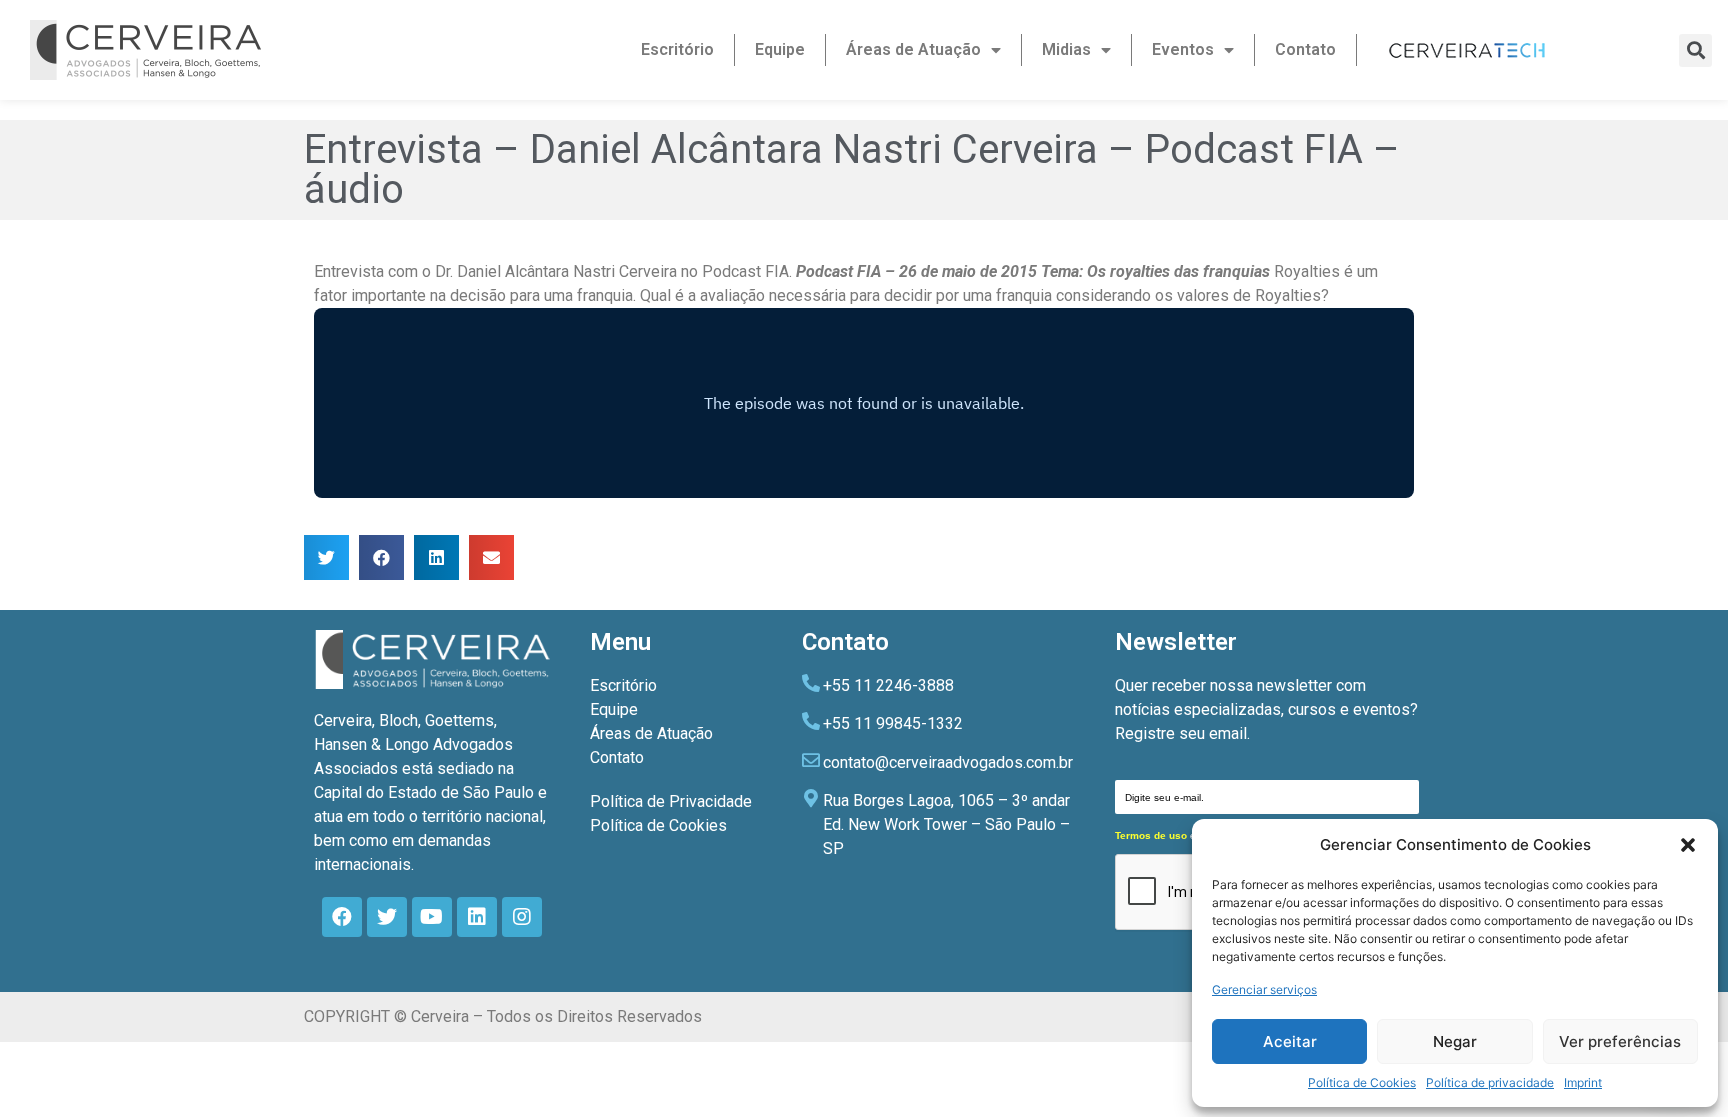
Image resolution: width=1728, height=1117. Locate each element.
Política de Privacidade (671, 801)
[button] (1688, 845)
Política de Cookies (1362, 1082)
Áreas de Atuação (913, 49)
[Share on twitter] (326, 557)
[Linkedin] (477, 917)
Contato (1305, 49)
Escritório (677, 49)
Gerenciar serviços (1264, 989)
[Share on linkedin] (436, 557)
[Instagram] (522, 917)
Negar (1455, 1041)
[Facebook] (342, 917)
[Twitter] (387, 917)
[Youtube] (432, 917)
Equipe (780, 49)
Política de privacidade (1490, 1082)
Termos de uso (1151, 835)
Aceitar (1290, 1041)
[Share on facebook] (381, 557)
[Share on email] (491, 557)
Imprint (1583, 1082)
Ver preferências (1620, 1041)
